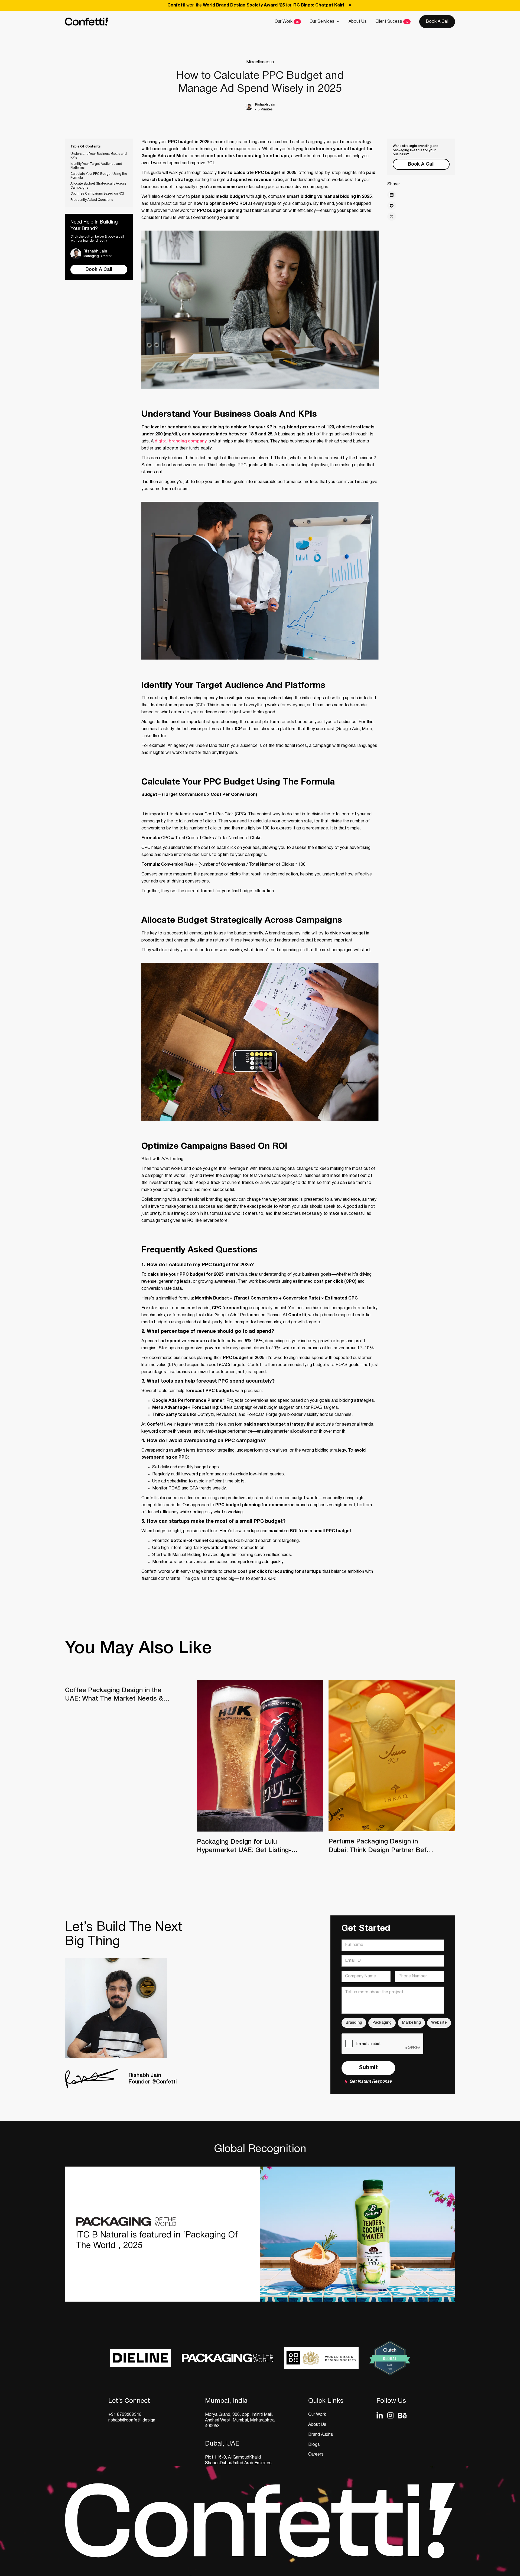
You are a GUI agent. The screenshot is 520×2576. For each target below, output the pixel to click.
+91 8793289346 (125, 2415)
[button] (325, 22)
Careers (316, 2454)
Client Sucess (389, 22)
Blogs (314, 2445)
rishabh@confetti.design (132, 2420)
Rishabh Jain (265, 105)
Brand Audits (321, 2435)
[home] (87, 22)
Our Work (284, 22)
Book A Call (437, 22)
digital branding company (181, 441)
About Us (358, 22)
